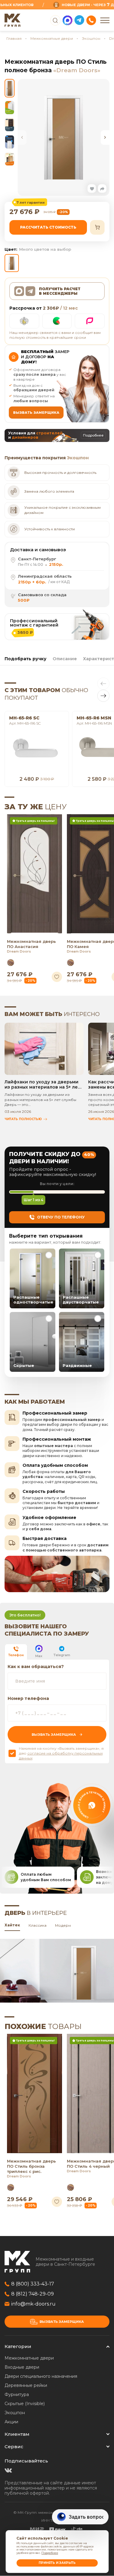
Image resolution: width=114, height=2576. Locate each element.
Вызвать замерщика (62, 2322)
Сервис (14, 2447)
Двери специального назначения (41, 2376)
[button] (92, 189)
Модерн (63, 1925)
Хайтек (12, 1925)
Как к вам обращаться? (36, 1667)
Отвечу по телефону (61, 1217)
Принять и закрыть (57, 2563)
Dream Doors (19, 951)
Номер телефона (28, 1698)
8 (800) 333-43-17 (33, 2284)
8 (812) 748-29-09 (33, 2294)
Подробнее (50, 2553)
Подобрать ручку (26, 659)
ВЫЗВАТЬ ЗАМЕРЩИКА (36, 413)
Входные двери (22, 2367)
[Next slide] (105, 138)
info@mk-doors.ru (33, 2304)
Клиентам (17, 2434)
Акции (11, 2422)
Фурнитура (17, 2394)
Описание (65, 659)
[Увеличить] (64, 137)
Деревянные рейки (26, 2385)
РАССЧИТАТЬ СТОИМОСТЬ (48, 227)
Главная (14, 38)
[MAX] (67, 20)
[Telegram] (79, 20)
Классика (38, 1925)
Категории (18, 2346)
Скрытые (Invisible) (25, 2404)
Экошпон (91, 38)
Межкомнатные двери (52, 38)
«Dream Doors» (77, 70)
